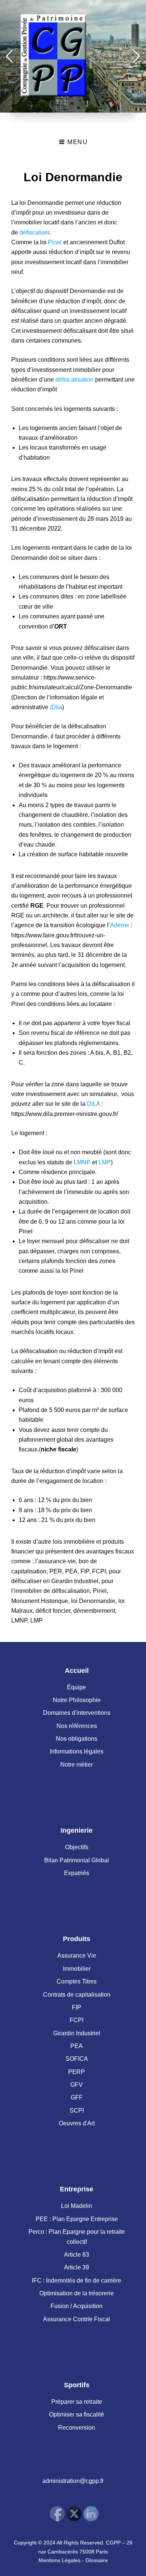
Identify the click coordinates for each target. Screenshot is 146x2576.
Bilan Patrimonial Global (77, 1860)
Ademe (120, 925)
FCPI (77, 2020)
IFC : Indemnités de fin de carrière (77, 2281)
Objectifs (77, 1847)
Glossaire (97, 2560)
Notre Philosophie (77, 1700)
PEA (77, 2046)
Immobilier (77, 1969)
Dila (57, 707)
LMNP (82, 1162)
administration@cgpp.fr (73, 2481)
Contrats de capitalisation (77, 1995)
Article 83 (77, 2255)
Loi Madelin (77, 2206)
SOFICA (77, 2059)
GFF (77, 2097)
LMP (105, 1162)
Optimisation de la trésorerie (77, 2293)
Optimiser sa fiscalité (77, 2414)
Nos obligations (77, 1739)
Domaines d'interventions (77, 1713)
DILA (93, 1104)
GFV (77, 2085)
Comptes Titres (77, 1981)
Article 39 (77, 2267)
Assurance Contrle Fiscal (77, 2319)
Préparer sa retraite (77, 2402)
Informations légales (77, 1751)
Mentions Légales (60, 2560)
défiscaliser (34, 232)
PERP (77, 2072)
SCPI (77, 2111)
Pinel (55, 242)
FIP (77, 2007)
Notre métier (77, 1765)
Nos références (77, 1726)
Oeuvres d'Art (77, 2123)
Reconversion (77, 2428)
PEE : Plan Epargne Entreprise (77, 2219)
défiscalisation (74, 380)
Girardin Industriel (77, 2033)
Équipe (77, 1687)
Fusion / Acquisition (77, 2306)
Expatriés (77, 1873)
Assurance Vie (77, 1956)
